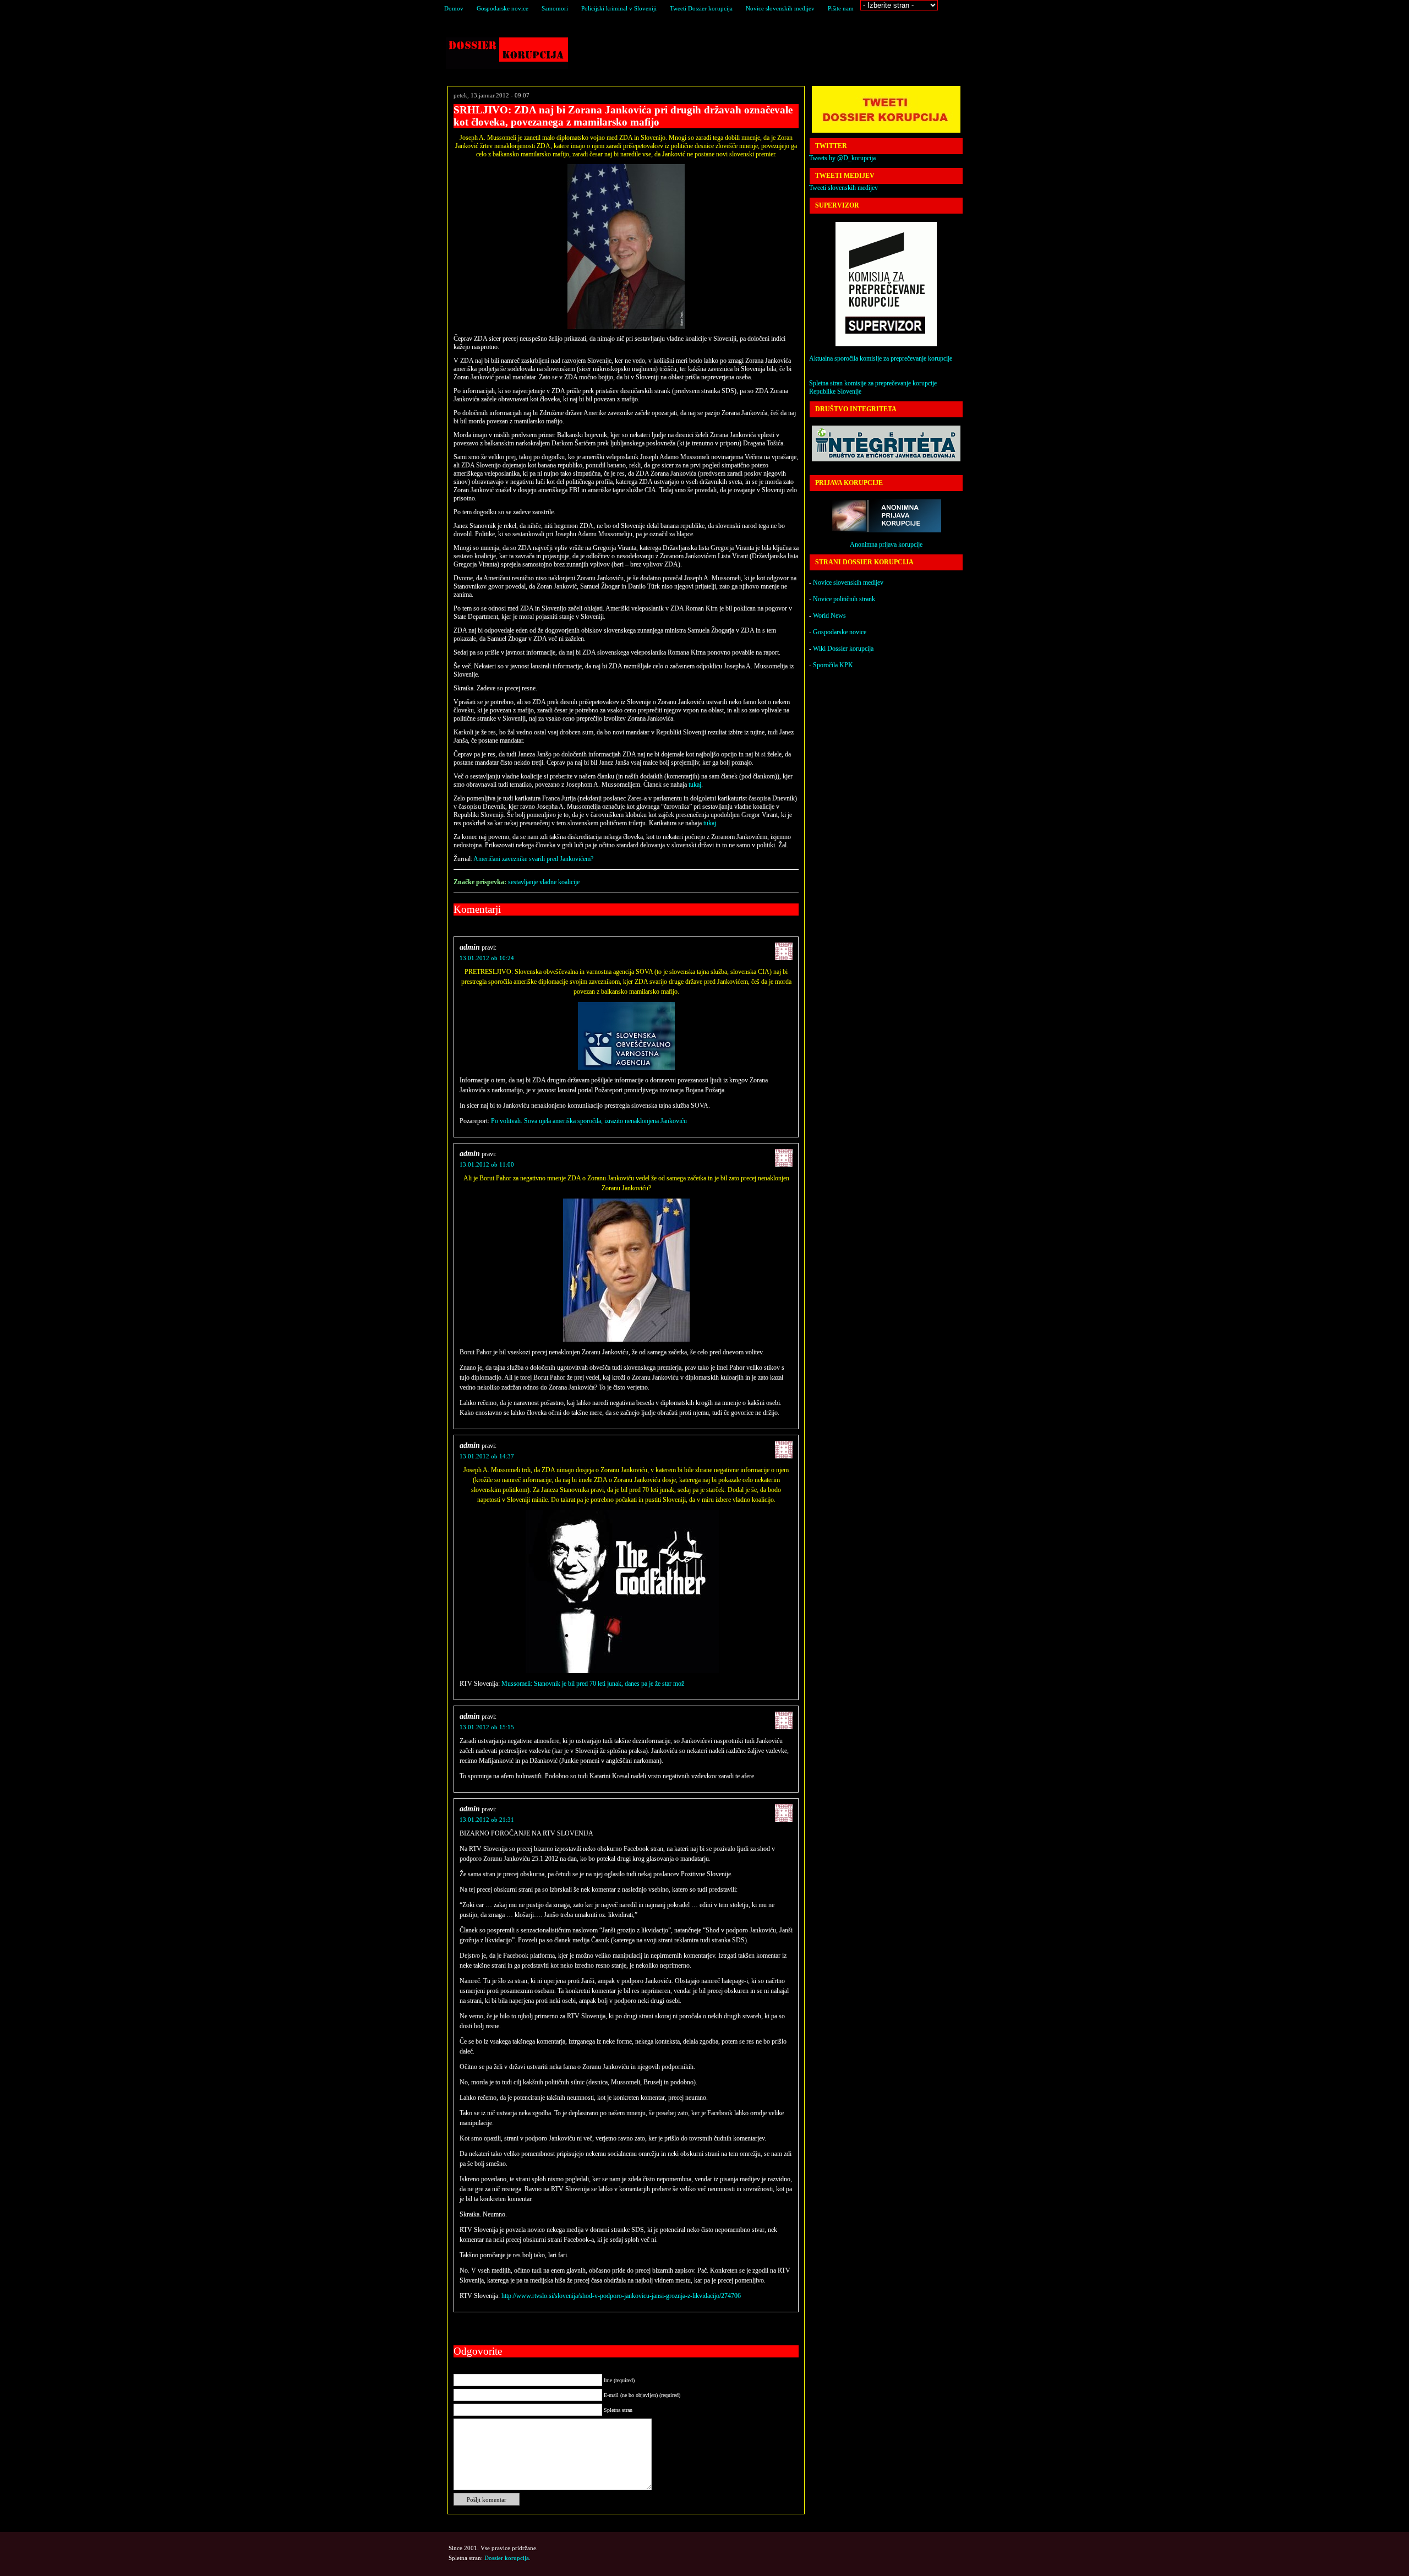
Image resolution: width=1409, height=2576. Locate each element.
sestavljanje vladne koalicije (544, 882)
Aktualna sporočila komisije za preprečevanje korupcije (881, 358)
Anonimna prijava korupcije (886, 544)
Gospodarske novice (503, 8)
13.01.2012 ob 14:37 (487, 1456)
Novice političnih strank (844, 599)
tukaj (695, 785)
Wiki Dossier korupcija (843, 649)
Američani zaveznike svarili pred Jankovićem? (533, 859)
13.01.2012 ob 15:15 (487, 1727)
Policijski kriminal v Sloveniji (619, 8)
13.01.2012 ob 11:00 (487, 1164)
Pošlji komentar (487, 2499)
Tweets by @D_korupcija (842, 158)
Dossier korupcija (507, 53)
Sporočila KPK (833, 665)
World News (829, 616)
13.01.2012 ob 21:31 (487, 1820)
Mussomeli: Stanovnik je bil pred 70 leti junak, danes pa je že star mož (593, 1684)
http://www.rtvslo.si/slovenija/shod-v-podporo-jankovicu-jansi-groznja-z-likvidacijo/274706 (621, 2296)
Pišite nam (841, 8)
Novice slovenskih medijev (780, 8)
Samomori (555, 8)
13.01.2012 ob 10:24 (487, 958)
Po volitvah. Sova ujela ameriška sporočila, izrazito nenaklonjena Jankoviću (589, 1121)
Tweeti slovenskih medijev (843, 188)
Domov (454, 8)
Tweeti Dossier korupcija (701, 8)
